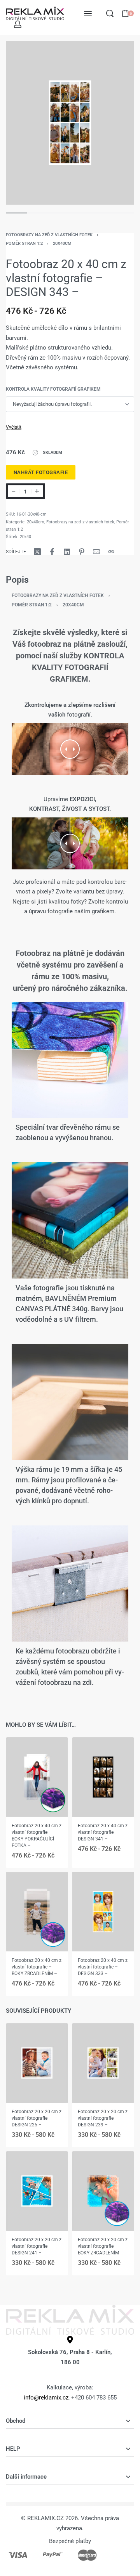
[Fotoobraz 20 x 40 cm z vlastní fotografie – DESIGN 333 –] (103, 1911)
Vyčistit (14, 427)
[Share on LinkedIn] (67, 552)
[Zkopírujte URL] (111, 552)
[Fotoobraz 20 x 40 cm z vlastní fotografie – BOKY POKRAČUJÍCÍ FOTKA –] (37, 1777)
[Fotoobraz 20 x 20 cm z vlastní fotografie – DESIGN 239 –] (103, 2063)
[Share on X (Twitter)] (37, 552)
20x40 (25, 537)
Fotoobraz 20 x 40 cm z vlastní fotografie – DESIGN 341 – (103, 1832)
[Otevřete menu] (88, 14)
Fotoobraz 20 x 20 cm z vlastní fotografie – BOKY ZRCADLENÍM (103, 2246)
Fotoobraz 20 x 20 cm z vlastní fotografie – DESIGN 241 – (37, 2246)
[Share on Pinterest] (82, 552)
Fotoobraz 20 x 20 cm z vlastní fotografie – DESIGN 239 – (103, 2118)
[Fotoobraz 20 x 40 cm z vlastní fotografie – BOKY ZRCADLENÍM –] (37, 1911)
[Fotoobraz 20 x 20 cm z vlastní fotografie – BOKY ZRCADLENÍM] (103, 2191)
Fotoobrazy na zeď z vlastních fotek (49, 235)
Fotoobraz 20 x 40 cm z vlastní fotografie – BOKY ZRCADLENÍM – (37, 1967)
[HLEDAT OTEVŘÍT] (110, 13)
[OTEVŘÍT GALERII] (70, 123)
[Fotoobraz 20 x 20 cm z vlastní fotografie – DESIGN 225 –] (37, 2063)
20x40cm (62, 243)
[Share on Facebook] (52, 552)
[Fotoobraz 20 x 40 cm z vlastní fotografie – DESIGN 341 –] (103, 1777)
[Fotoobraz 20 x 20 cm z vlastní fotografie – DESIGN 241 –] (37, 2191)
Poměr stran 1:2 (24, 243)
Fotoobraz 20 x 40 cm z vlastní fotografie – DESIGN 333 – (103, 1967)
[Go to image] (17, 213)
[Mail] (96, 552)
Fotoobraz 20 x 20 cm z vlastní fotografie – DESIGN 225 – (37, 2118)
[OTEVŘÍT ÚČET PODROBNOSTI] (18, 24)
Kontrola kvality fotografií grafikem (53, 389)
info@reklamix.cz (46, 2398)
